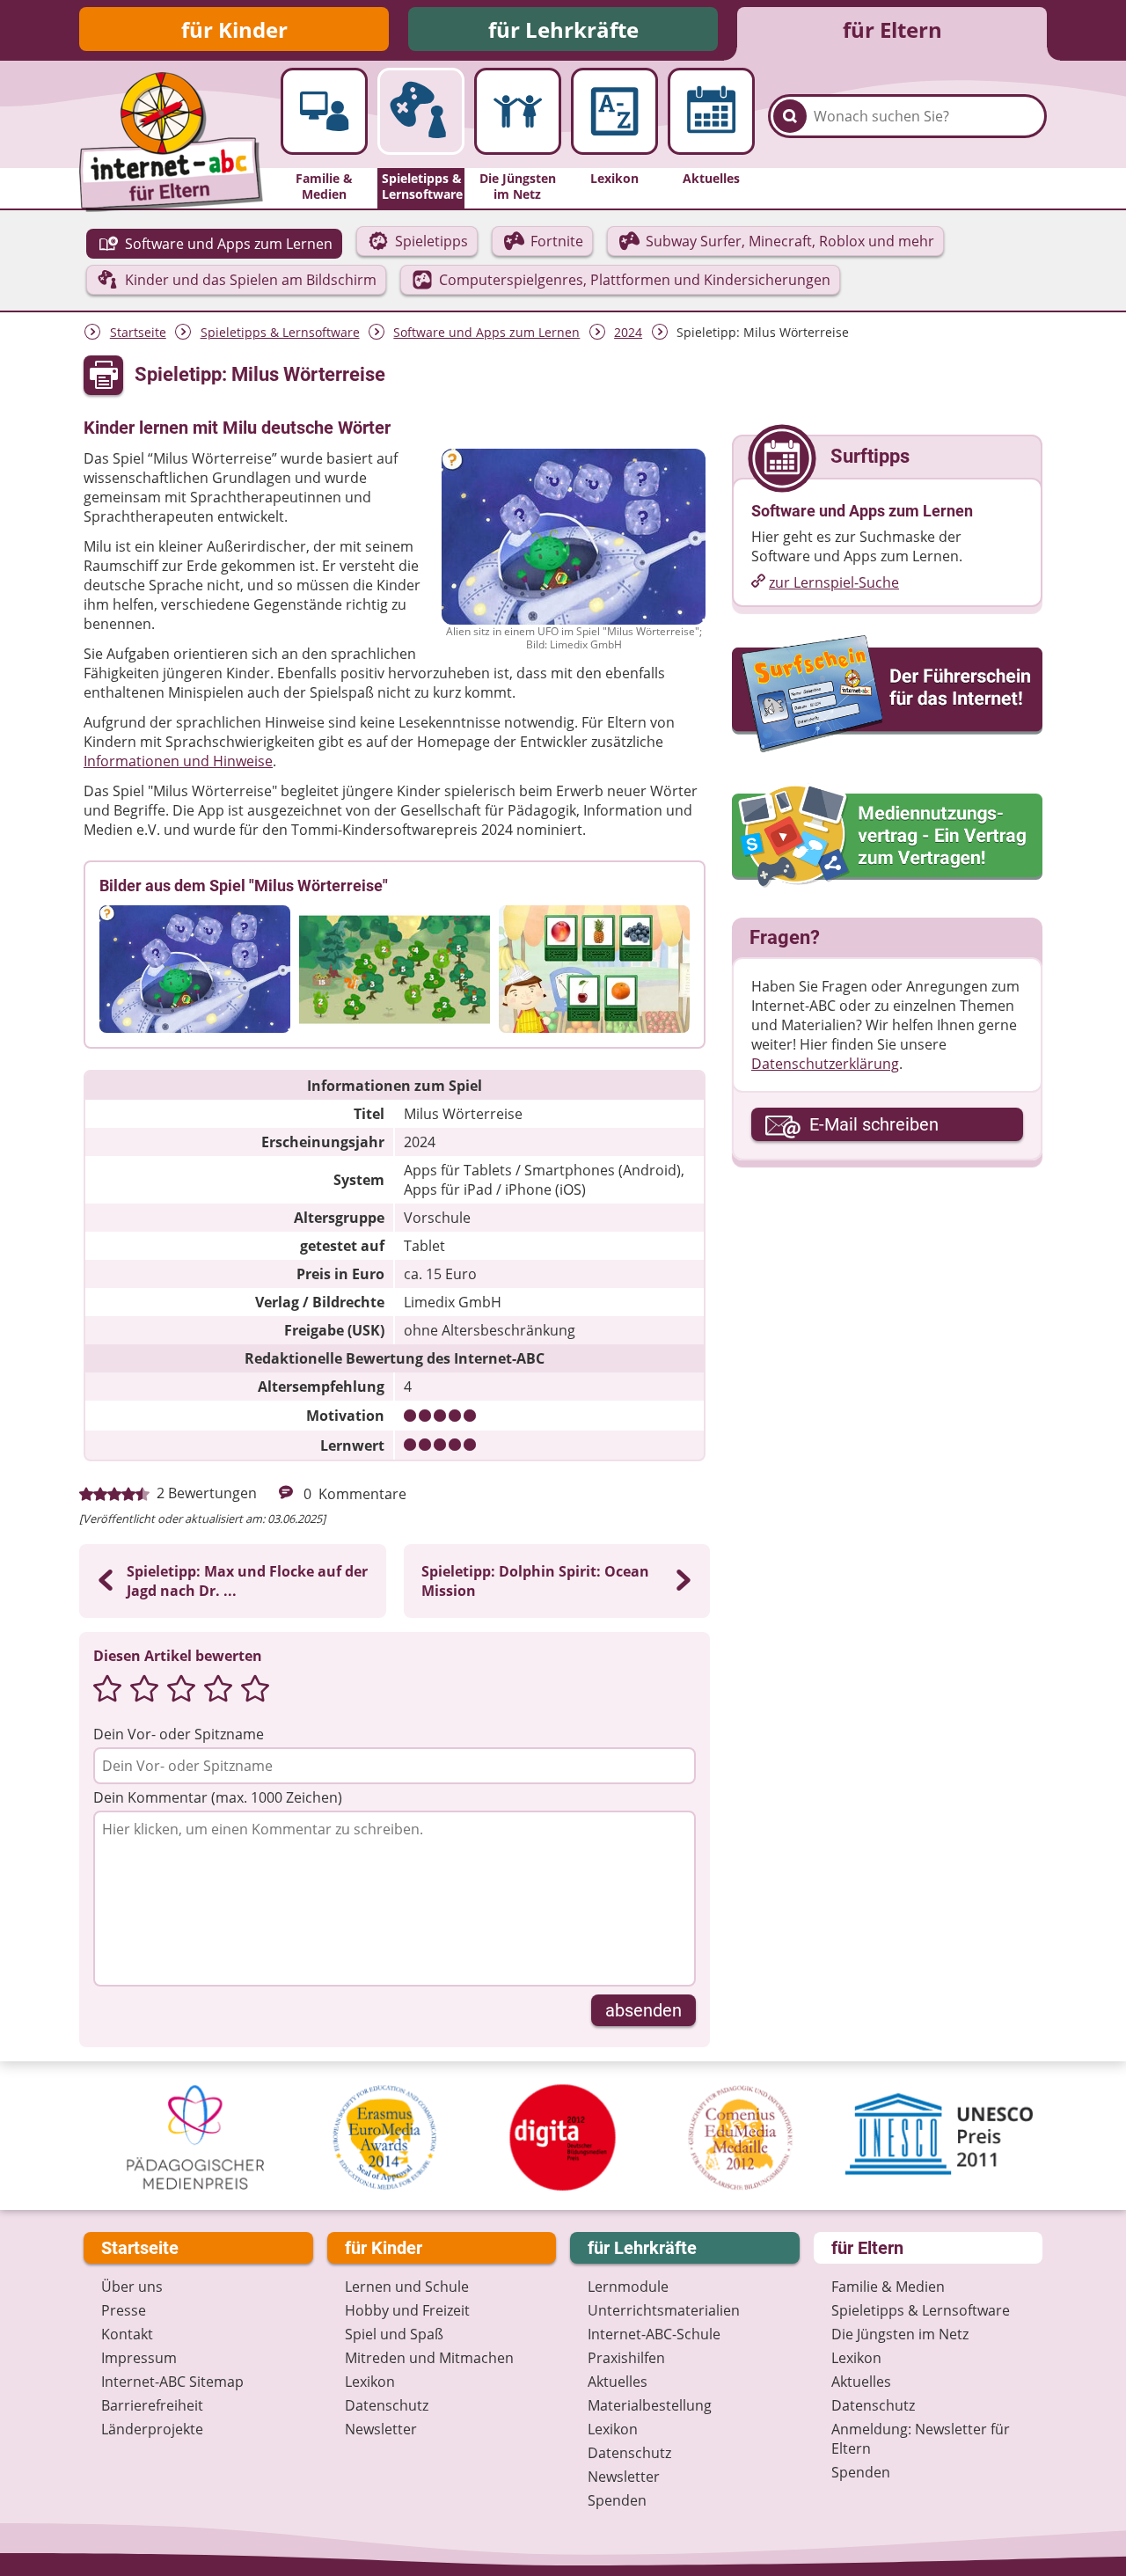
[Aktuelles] (711, 111)
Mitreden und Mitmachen (429, 2358)
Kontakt (127, 2334)
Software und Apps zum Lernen (486, 332)
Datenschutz (387, 2405)
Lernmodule (628, 2287)
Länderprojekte (152, 2429)
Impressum (139, 2358)
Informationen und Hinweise (178, 761)
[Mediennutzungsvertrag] (887, 837)
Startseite (138, 332)
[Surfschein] (887, 695)
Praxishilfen (626, 2358)
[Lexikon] (614, 111)
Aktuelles (618, 2382)
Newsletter (381, 2429)
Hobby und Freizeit (407, 2310)
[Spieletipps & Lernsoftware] (421, 111)
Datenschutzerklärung (825, 1064)
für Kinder (234, 29)
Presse (124, 2310)
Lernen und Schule (407, 2287)
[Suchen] (790, 116)
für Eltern (892, 29)
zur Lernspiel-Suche (834, 582)
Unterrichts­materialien (664, 2310)
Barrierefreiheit (152, 2405)
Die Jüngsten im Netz (900, 2334)
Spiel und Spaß (394, 2334)
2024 (628, 332)
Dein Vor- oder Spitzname (179, 1734)
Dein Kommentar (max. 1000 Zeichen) (218, 1797)
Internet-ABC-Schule (654, 2334)
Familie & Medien (888, 2287)
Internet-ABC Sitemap (172, 2382)
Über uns (132, 2287)
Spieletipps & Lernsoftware (280, 332)
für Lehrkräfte (563, 29)
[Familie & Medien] (324, 111)
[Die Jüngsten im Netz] (518, 111)
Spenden (617, 2500)
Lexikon (370, 2382)
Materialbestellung (650, 2405)
